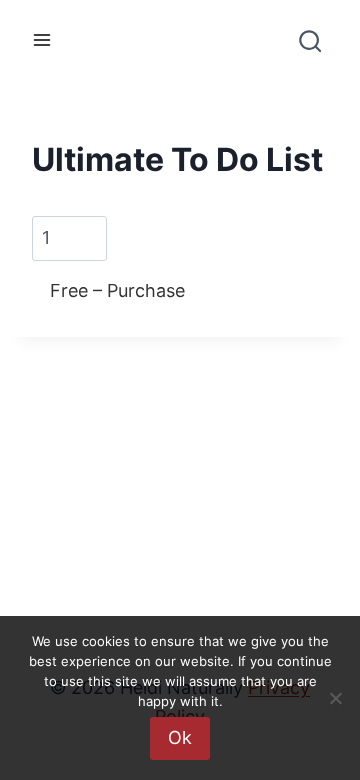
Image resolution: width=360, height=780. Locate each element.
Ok (180, 737)
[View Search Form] (309, 48)
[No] (335, 698)
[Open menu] (42, 39)
